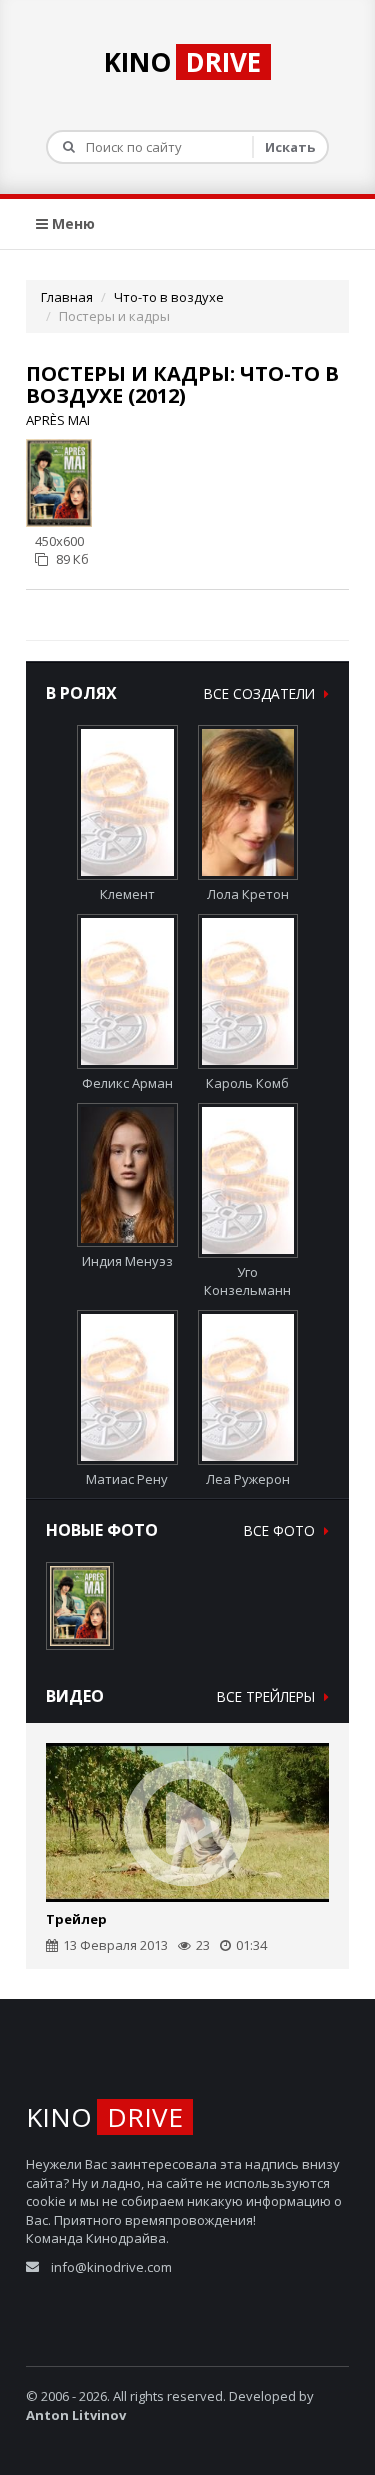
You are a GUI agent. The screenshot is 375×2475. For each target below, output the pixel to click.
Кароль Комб (247, 1083)
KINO (182, 62)
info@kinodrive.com (111, 2267)
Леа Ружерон (248, 1479)
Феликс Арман (127, 1083)
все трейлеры (268, 1696)
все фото (281, 1530)
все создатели (261, 693)
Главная (67, 297)
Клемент (127, 894)
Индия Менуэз (127, 1261)
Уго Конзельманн (247, 1281)
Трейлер (76, 1919)
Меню (71, 223)
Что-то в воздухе (169, 297)
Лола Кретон (248, 894)
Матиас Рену (127, 1479)
